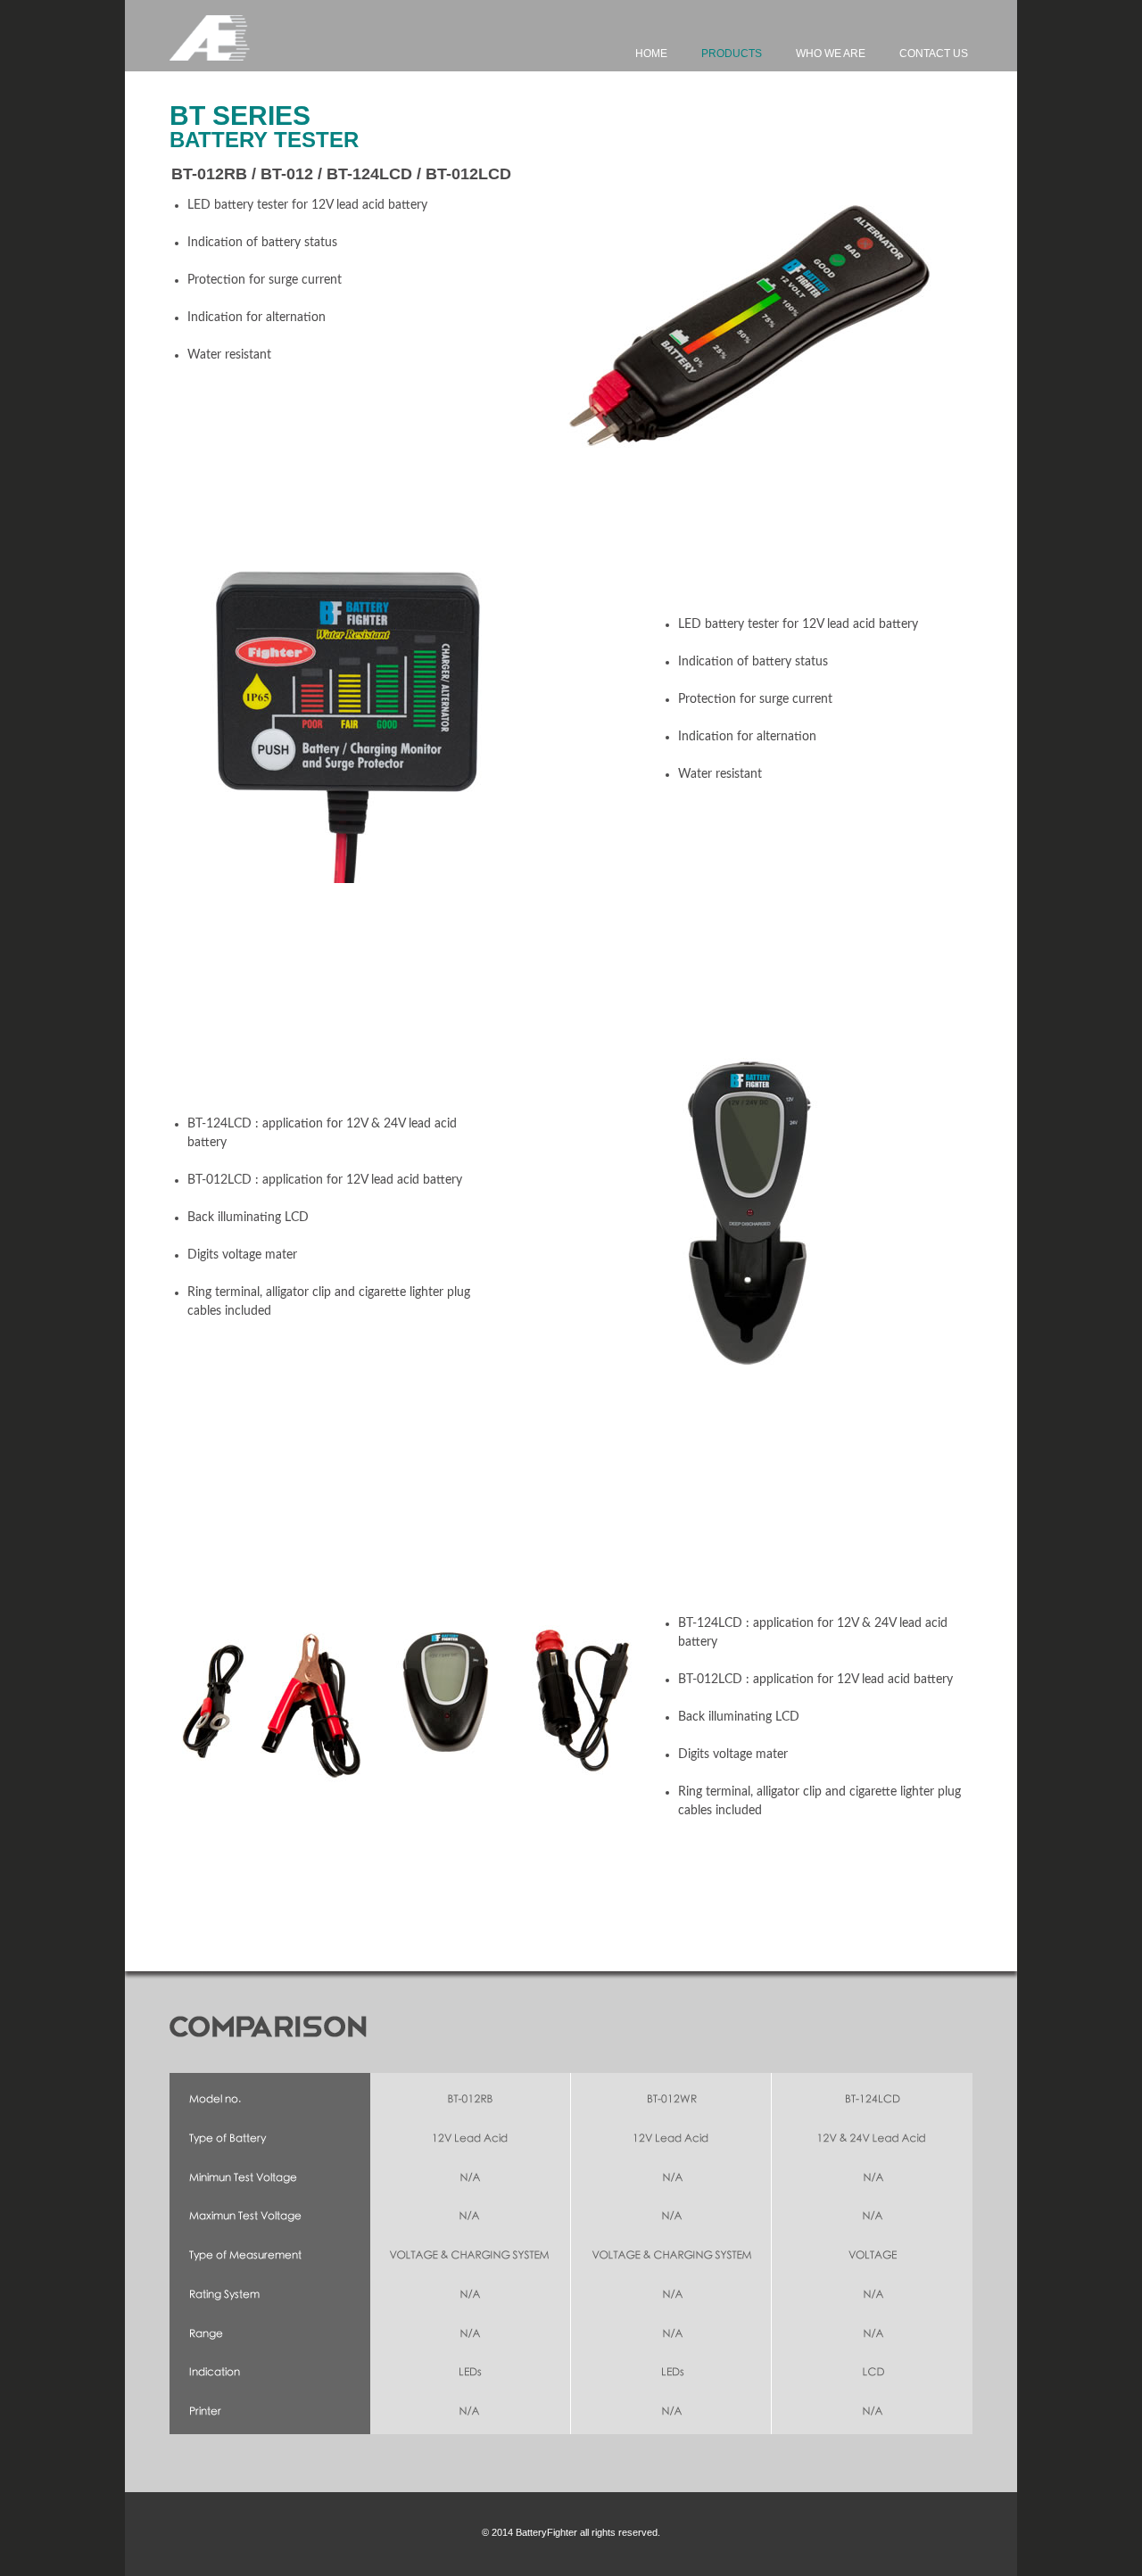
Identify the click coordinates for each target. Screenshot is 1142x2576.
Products (732, 54)
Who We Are (831, 54)
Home (651, 54)
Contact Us (934, 54)
